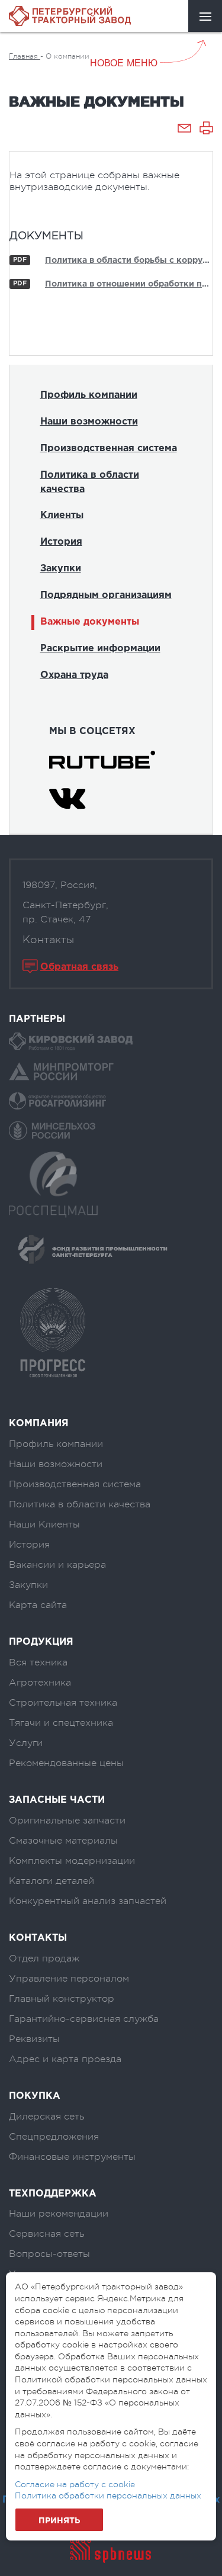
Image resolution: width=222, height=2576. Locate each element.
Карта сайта (38, 1605)
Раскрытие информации (100, 649)
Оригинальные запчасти (67, 1821)
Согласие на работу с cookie (75, 2484)
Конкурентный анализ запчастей (88, 1901)
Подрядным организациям (106, 595)
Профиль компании (89, 395)
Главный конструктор (62, 1999)
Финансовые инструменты (72, 2157)
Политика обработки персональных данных (108, 2495)
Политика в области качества (90, 482)
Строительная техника (63, 1703)
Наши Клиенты (44, 1525)
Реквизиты (34, 2039)
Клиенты (62, 515)
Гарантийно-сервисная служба (84, 2019)
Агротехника (40, 1683)
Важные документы (90, 622)
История (61, 542)
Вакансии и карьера (57, 1565)
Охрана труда (74, 675)
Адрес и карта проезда (65, 2059)
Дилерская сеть (46, 2117)
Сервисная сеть (46, 2234)
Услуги (26, 1743)
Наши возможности (89, 422)
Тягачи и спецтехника (61, 1723)
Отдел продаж (44, 1958)
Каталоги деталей (52, 1881)
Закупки (61, 569)
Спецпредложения (54, 2137)
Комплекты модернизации (72, 1861)
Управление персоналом (69, 1979)
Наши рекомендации (59, 2214)
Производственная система (109, 448)
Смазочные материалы (63, 1841)
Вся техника (38, 1662)
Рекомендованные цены (66, 1763)
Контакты (48, 940)
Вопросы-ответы (49, 2254)
